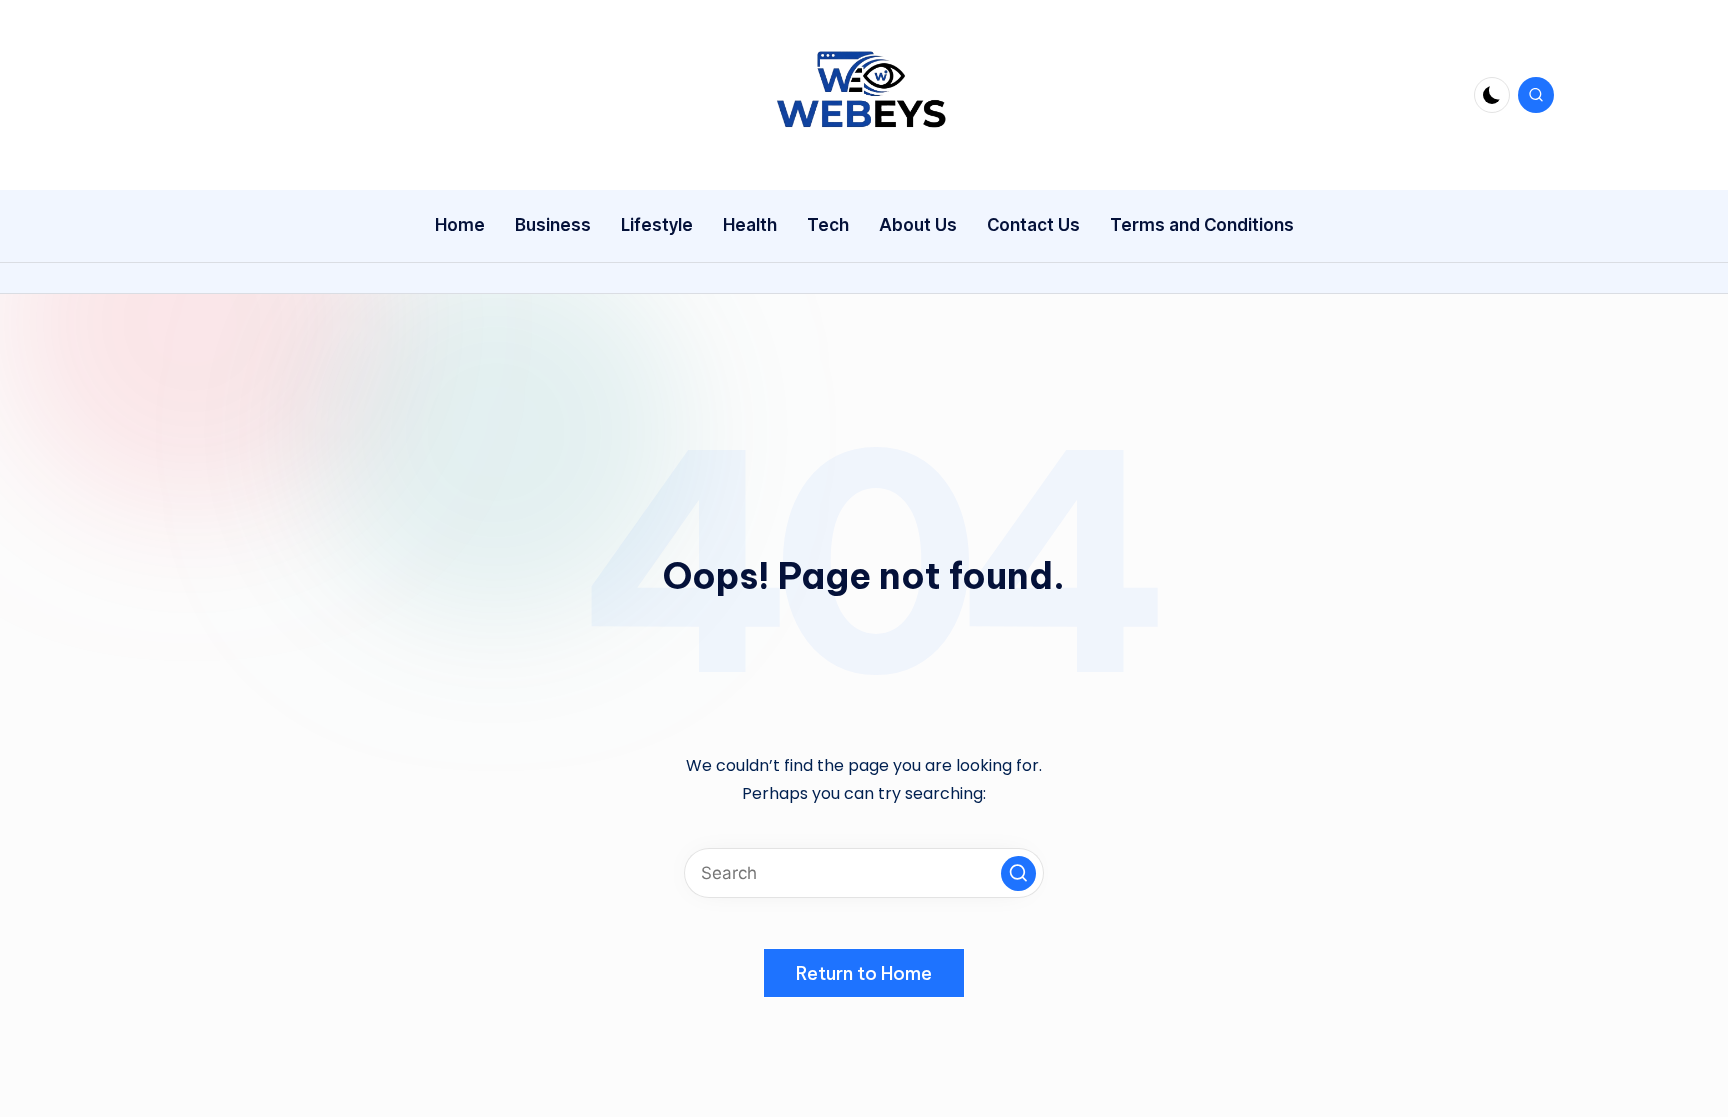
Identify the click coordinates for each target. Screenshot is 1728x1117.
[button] (1018, 873)
